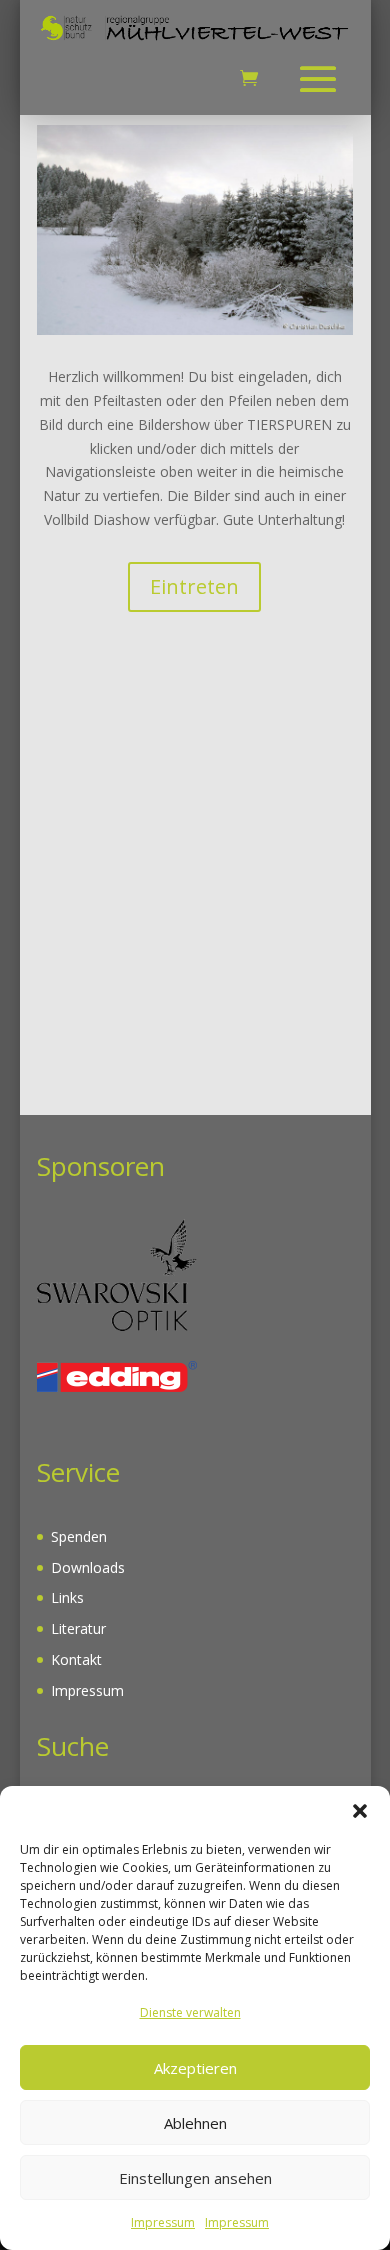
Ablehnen (195, 2123)
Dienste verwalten (190, 2012)
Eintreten (194, 586)
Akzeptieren (195, 2068)
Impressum (163, 2222)
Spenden (79, 1536)
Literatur (78, 1628)
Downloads (88, 1567)
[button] (360, 1811)
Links (67, 1597)
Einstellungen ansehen (195, 2178)
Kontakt (76, 1659)
